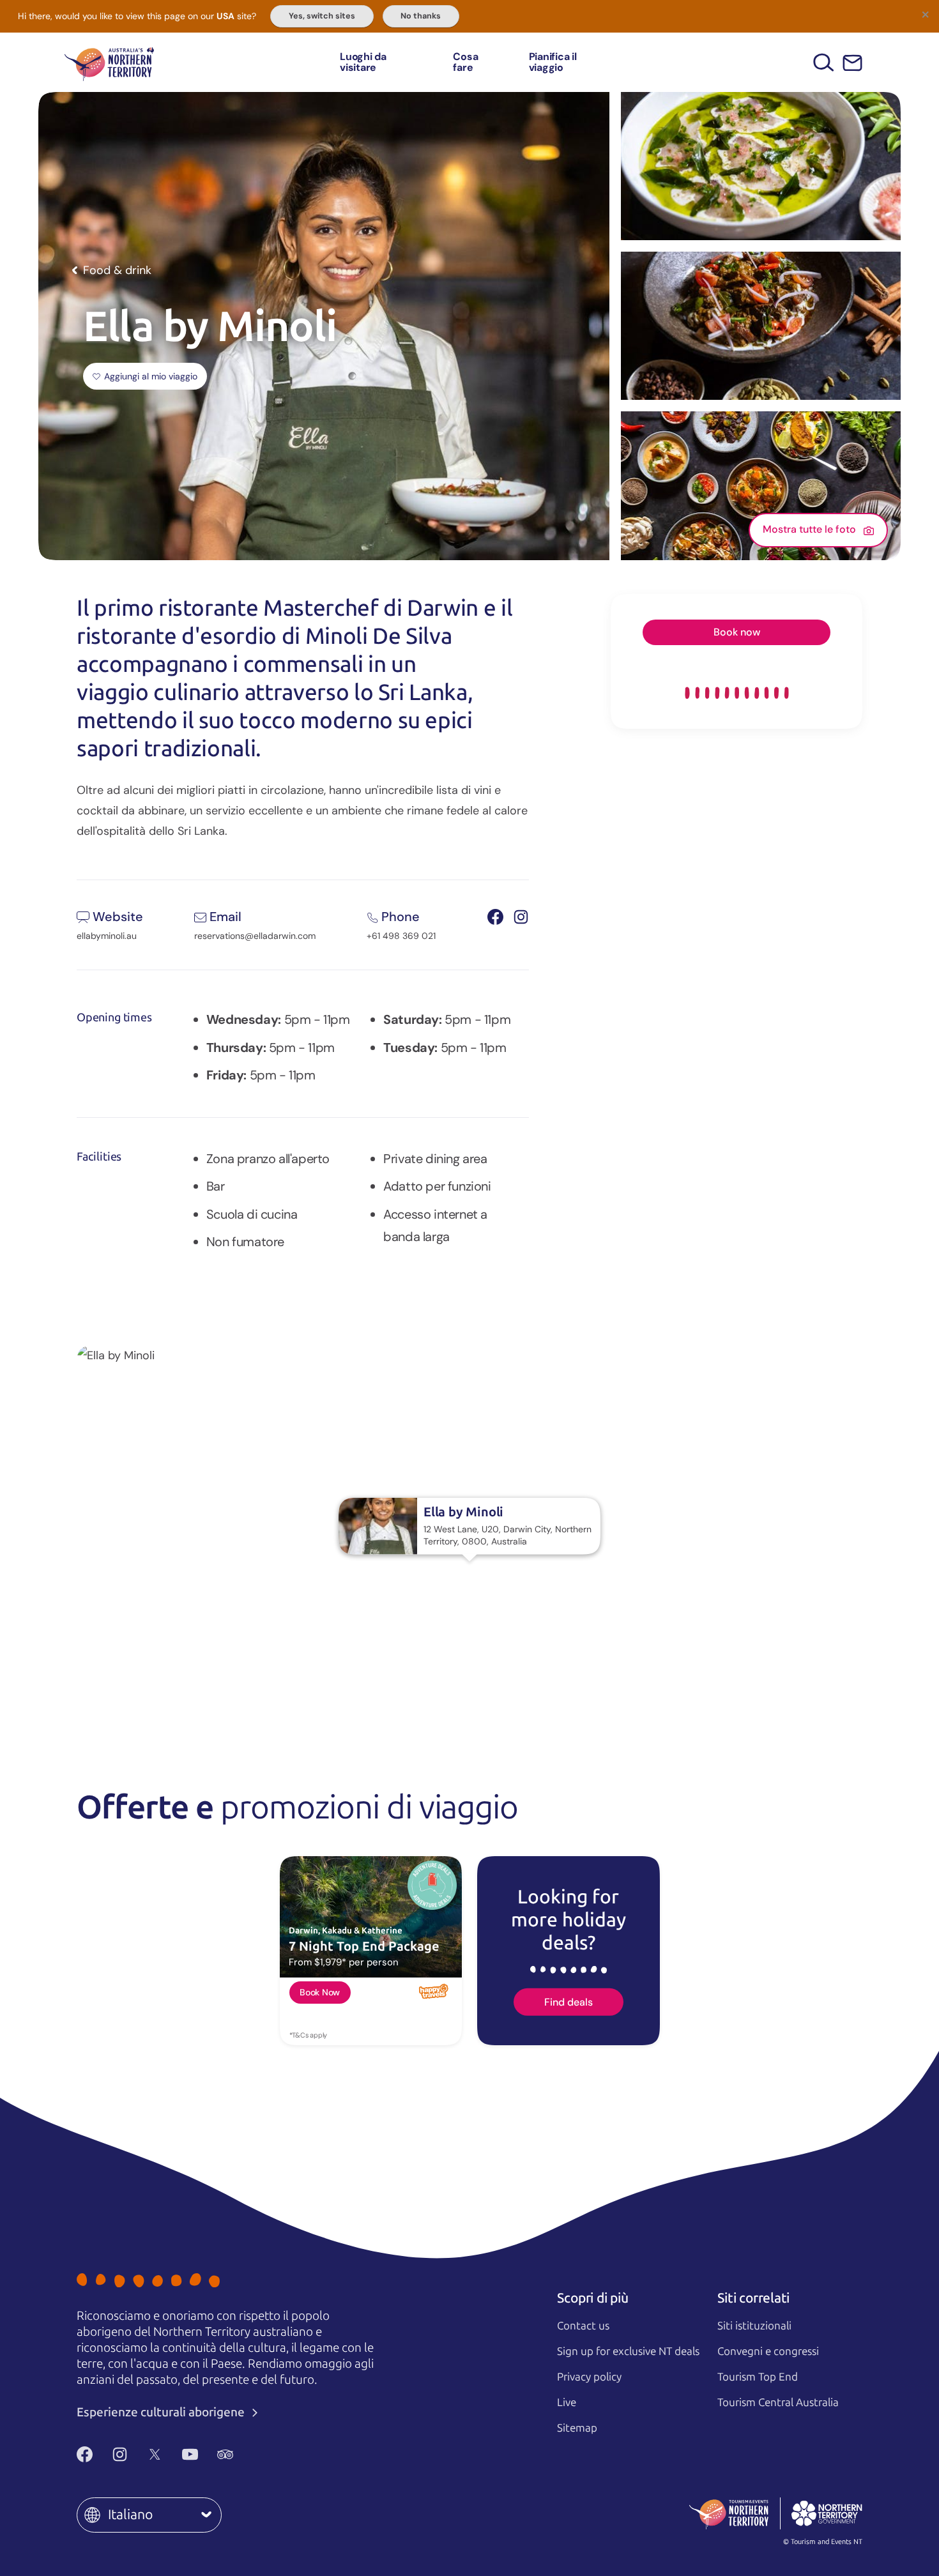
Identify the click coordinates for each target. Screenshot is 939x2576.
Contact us (583, 2326)
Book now (737, 632)
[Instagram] (120, 2454)
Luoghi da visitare (363, 62)
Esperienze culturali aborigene (162, 2412)
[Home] (109, 62)
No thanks (421, 16)
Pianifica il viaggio (553, 62)
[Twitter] (155, 2454)
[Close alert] (925, 14)
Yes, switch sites (322, 16)
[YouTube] (190, 2454)
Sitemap (577, 2428)
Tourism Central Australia (778, 2402)
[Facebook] (85, 2454)
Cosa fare (465, 62)
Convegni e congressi (768, 2351)
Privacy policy (589, 2377)
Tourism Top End (758, 2377)
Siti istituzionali (754, 2326)
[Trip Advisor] (225, 2454)
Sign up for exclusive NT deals (628, 2351)
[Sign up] (852, 63)
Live (567, 2402)
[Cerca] (824, 62)
